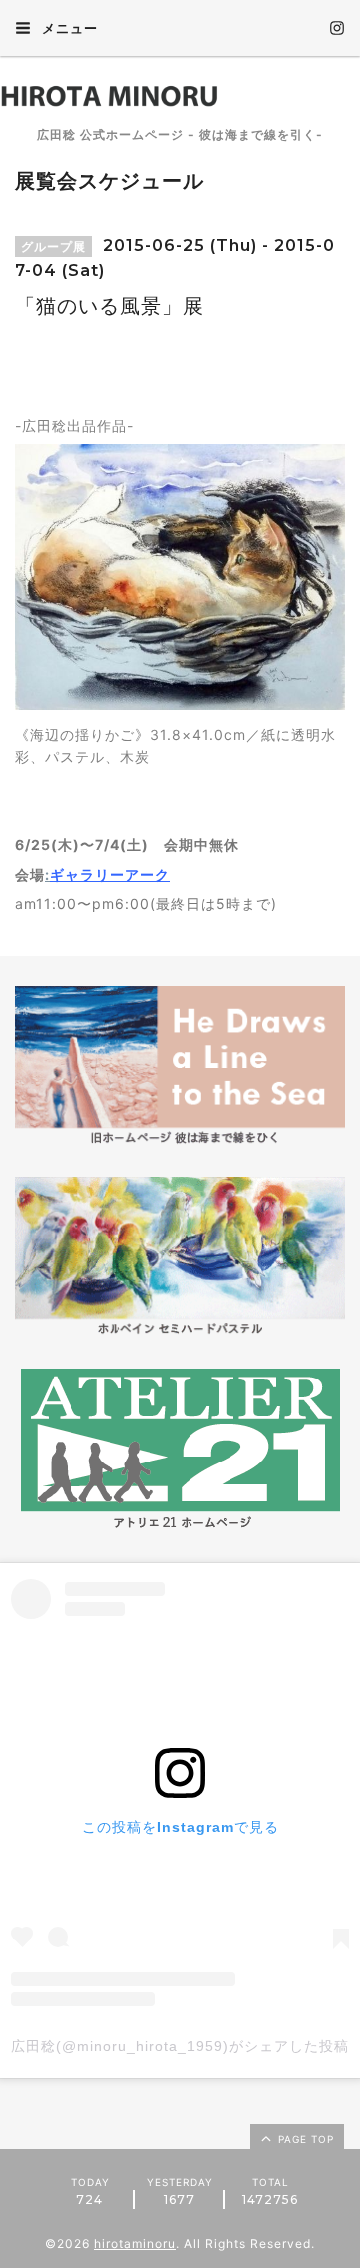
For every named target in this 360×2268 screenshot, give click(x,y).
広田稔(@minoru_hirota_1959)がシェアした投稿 (180, 2046)
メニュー (68, 28)
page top (304, 2139)
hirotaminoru (135, 2243)
